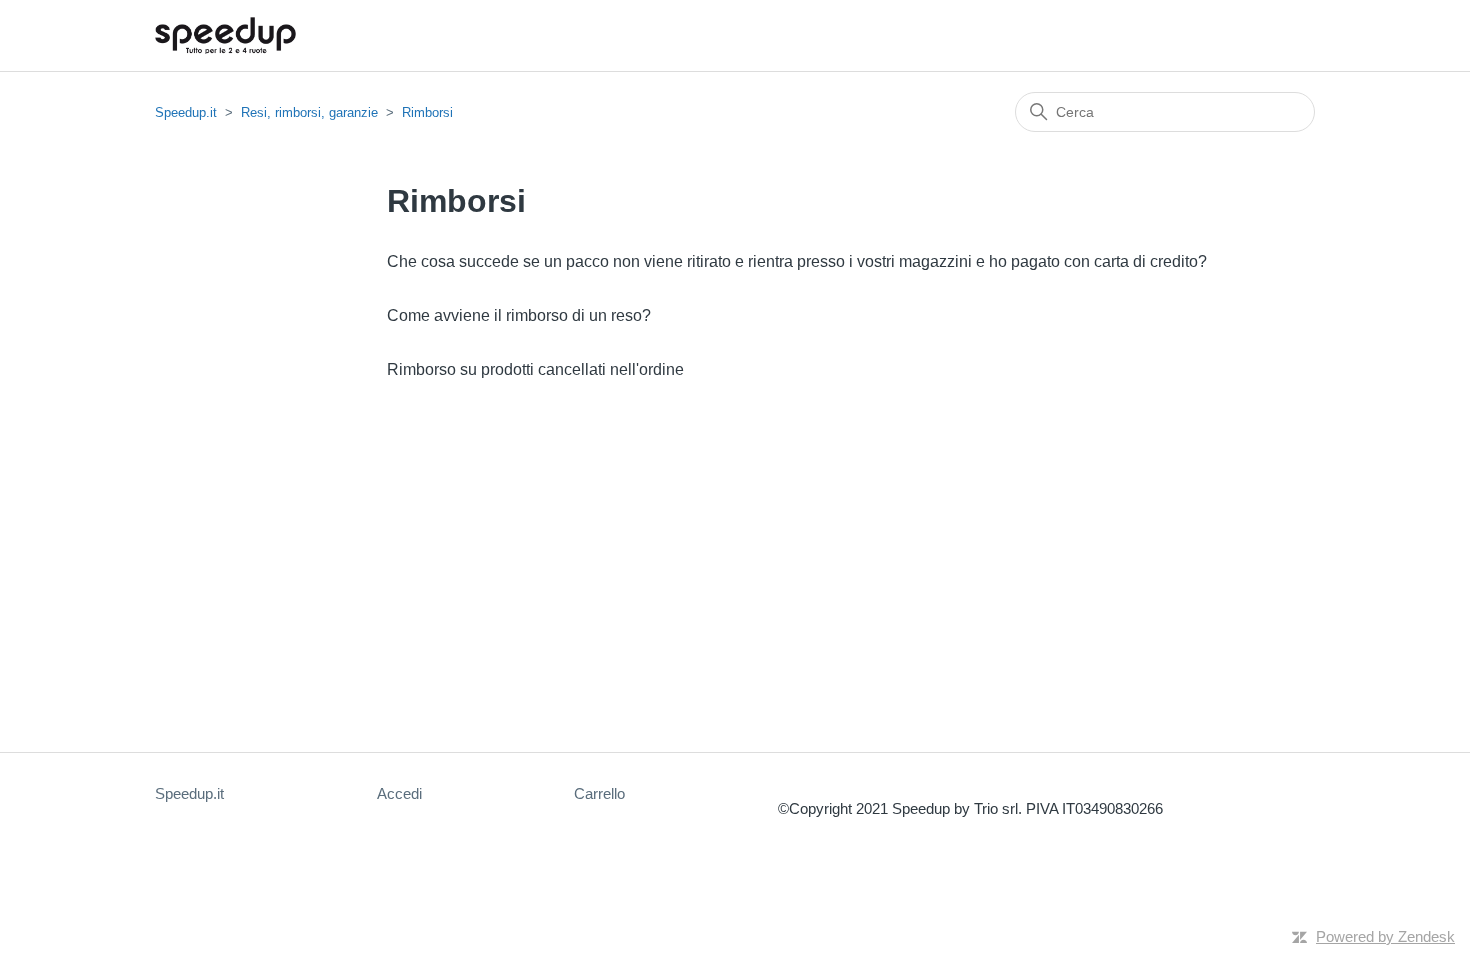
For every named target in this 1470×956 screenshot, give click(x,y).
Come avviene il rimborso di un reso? (519, 315)
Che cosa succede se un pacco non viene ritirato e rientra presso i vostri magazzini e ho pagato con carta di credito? (797, 261)
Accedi (399, 793)
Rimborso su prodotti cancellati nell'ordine (535, 369)
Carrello (599, 793)
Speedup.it (186, 112)
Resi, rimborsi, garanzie (309, 112)
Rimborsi (427, 112)
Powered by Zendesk (1385, 936)
